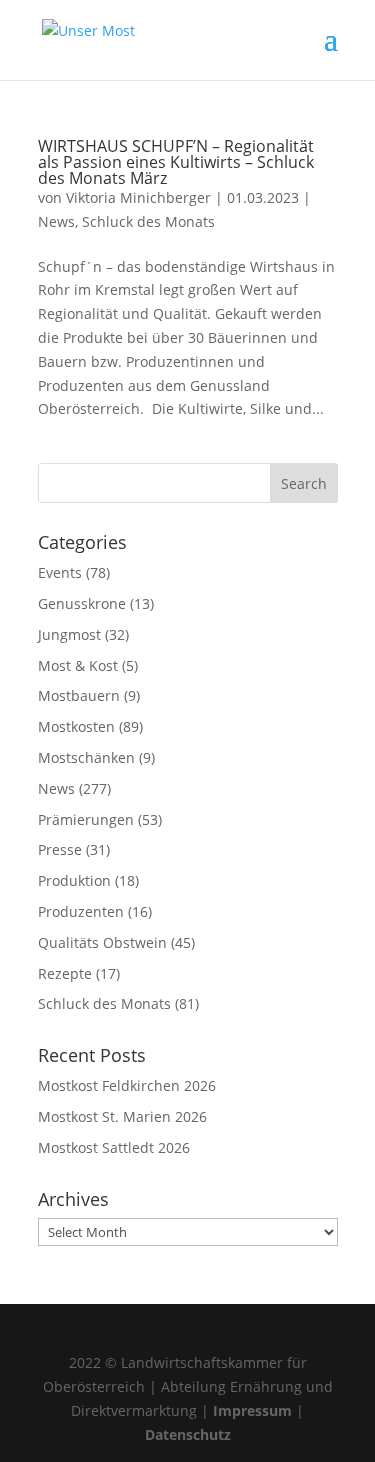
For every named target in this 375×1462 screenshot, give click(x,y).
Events (60, 572)
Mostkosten (76, 726)
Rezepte (65, 973)
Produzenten (81, 911)
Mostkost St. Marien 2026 (122, 1116)
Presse (60, 849)
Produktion (74, 880)
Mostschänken (86, 757)
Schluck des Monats (148, 221)
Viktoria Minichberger (138, 197)
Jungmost (69, 634)
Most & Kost (78, 665)
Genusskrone (82, 603)
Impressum (252, 1410)
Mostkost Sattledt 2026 (114, 1147)
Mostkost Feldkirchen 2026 (127, 1085)
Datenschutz (188, 1434)
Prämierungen (86, 819)
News (56, 221)
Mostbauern (79, 695)
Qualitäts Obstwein (102, 942)
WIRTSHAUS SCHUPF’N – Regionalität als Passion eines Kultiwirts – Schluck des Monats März (176, 162)
